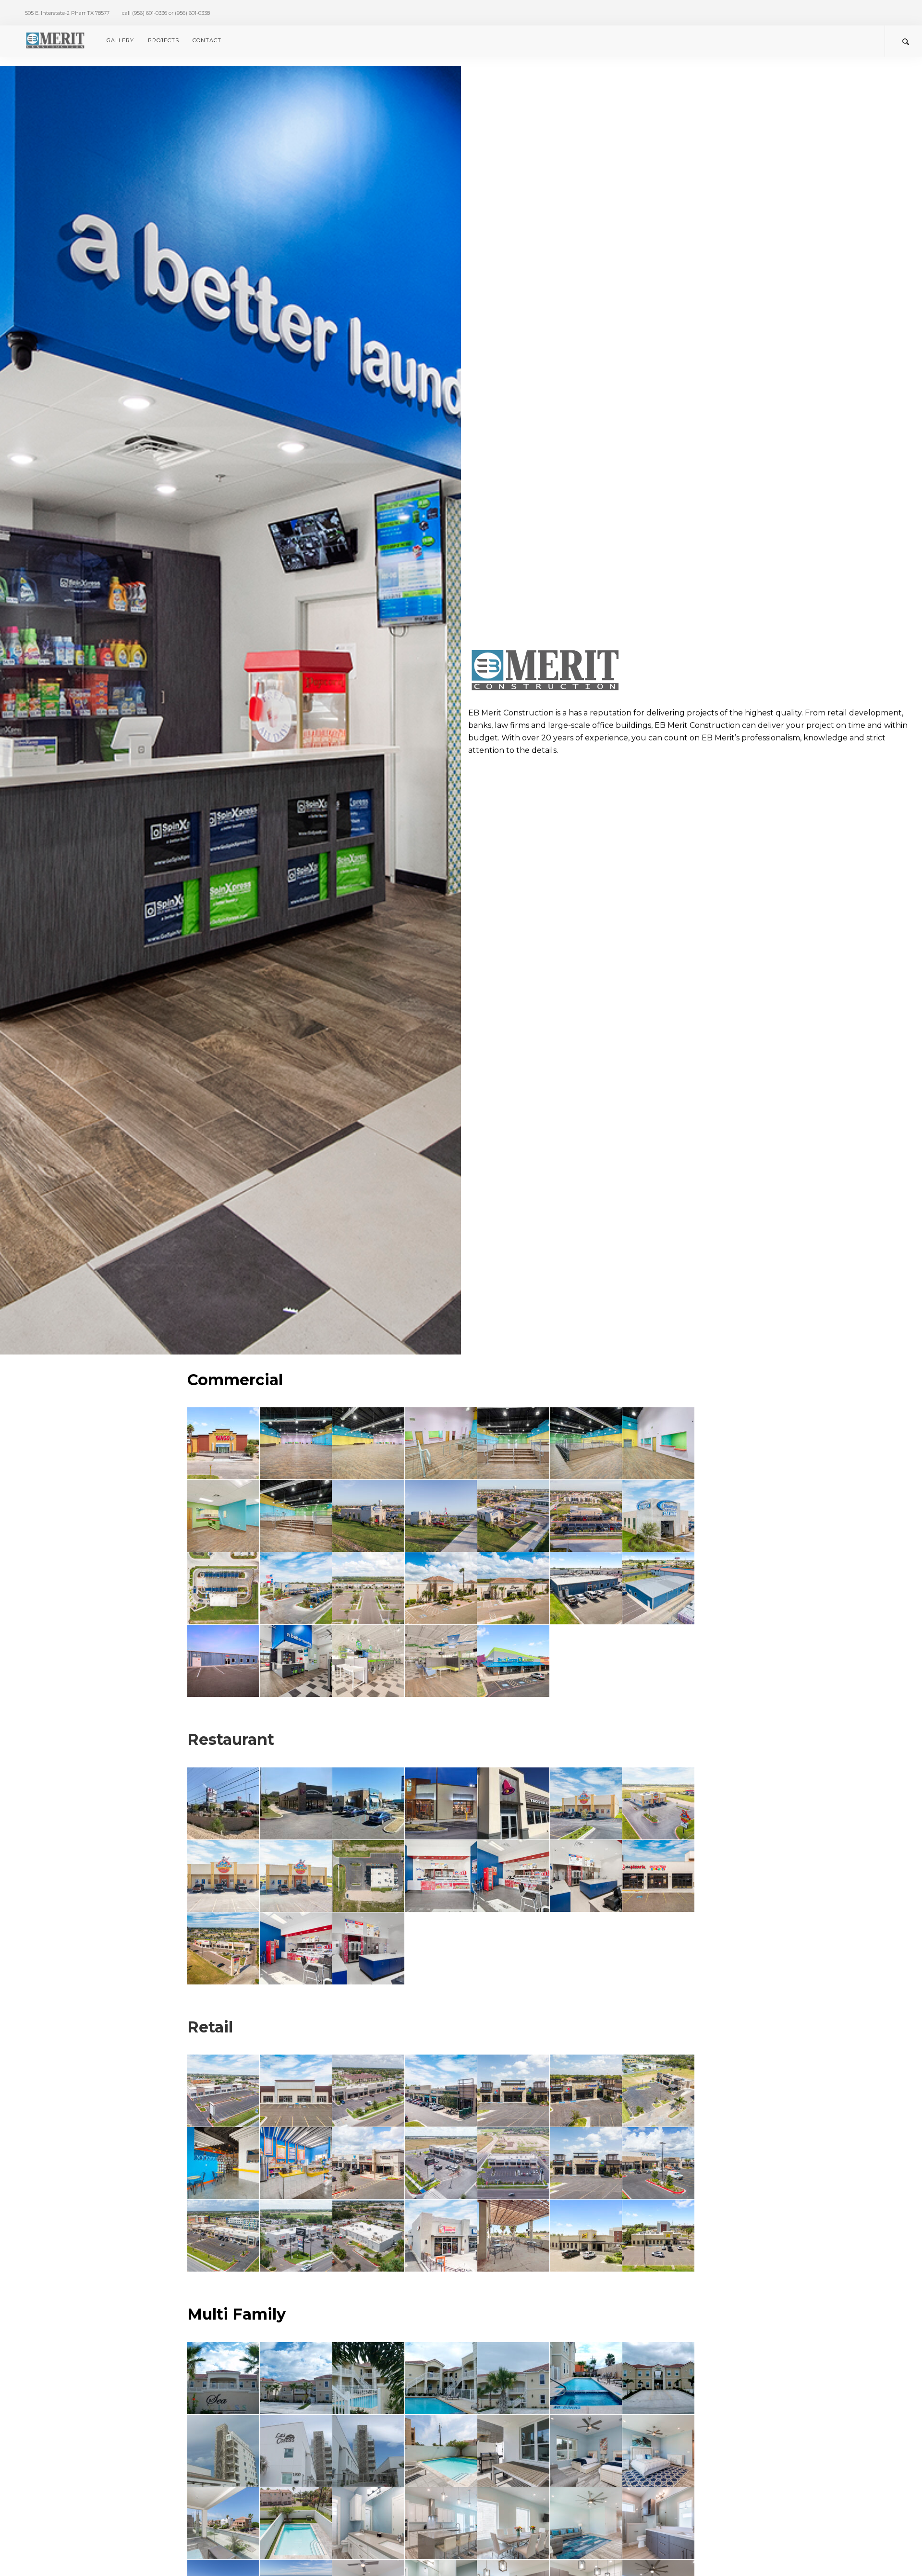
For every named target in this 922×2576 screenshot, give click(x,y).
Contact (207, 40)
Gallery (120, 40)
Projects (164, 40)
